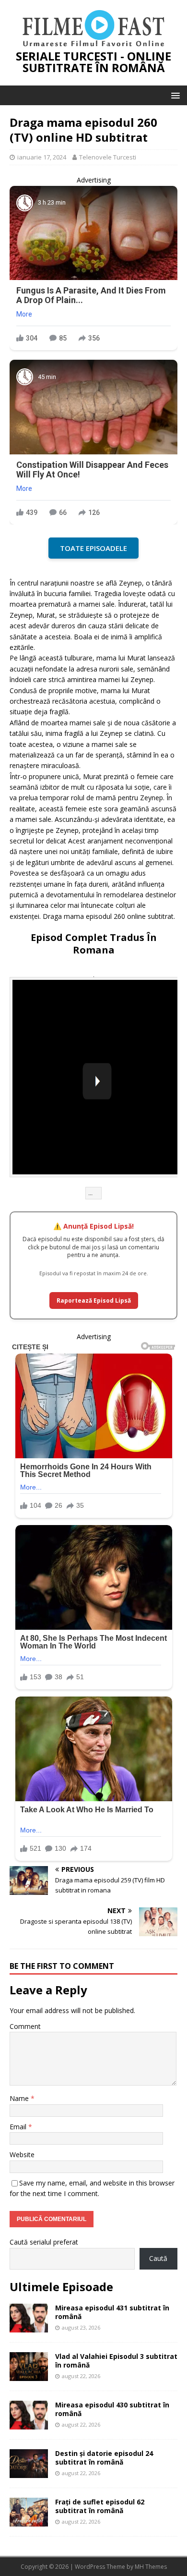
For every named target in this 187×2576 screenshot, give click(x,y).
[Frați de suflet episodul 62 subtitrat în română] (29, 2521)
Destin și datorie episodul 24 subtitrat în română (104, 2458)
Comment (25, 2026)
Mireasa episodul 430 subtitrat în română (112, 2409)
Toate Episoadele (93, 548)
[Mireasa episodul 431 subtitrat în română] (29, 2327)
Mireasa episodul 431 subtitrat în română (112, 2312)
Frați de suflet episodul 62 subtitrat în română (100, 2506)
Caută (158, 2258)
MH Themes (151, 2567)
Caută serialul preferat (44, 2242)
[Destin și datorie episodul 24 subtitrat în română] (29, 2472)
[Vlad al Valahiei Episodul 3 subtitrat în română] (29, 2375)
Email (19, 2127)
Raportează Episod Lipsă (94, 1300)
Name (20, 2098)
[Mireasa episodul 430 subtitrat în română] (29, 2424)
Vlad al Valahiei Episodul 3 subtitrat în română (116, 2361)
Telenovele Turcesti (108, 157)
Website (22, 2155)
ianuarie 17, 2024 (42, 157)
